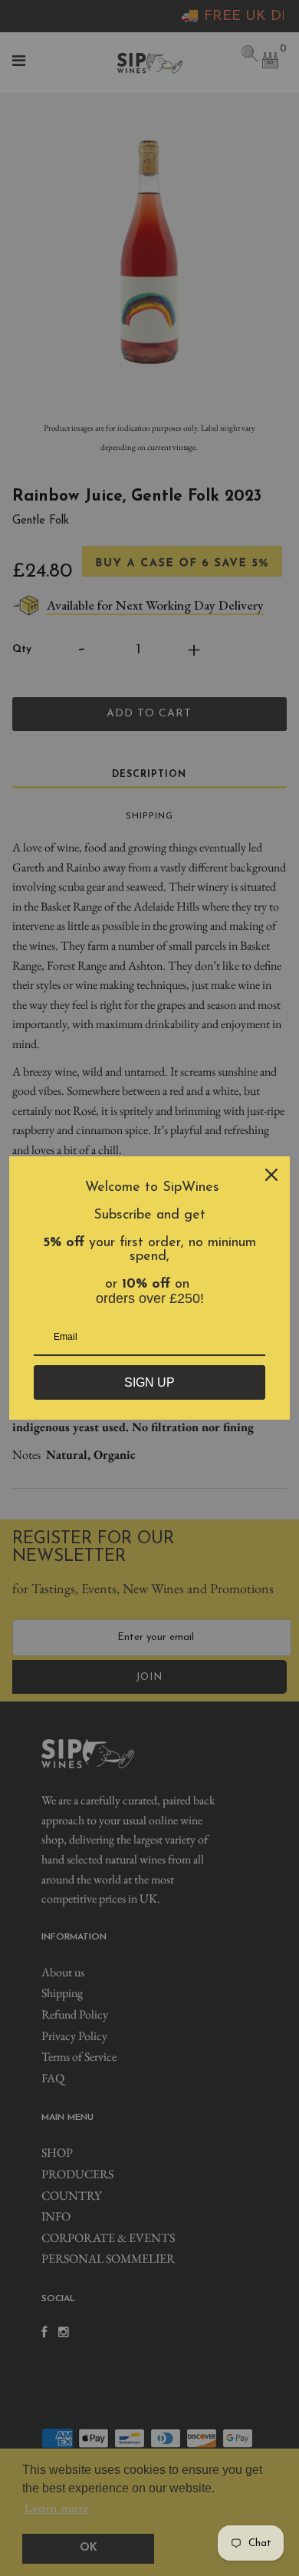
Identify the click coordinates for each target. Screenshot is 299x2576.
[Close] (271, 1175)
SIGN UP (149, 1382)
